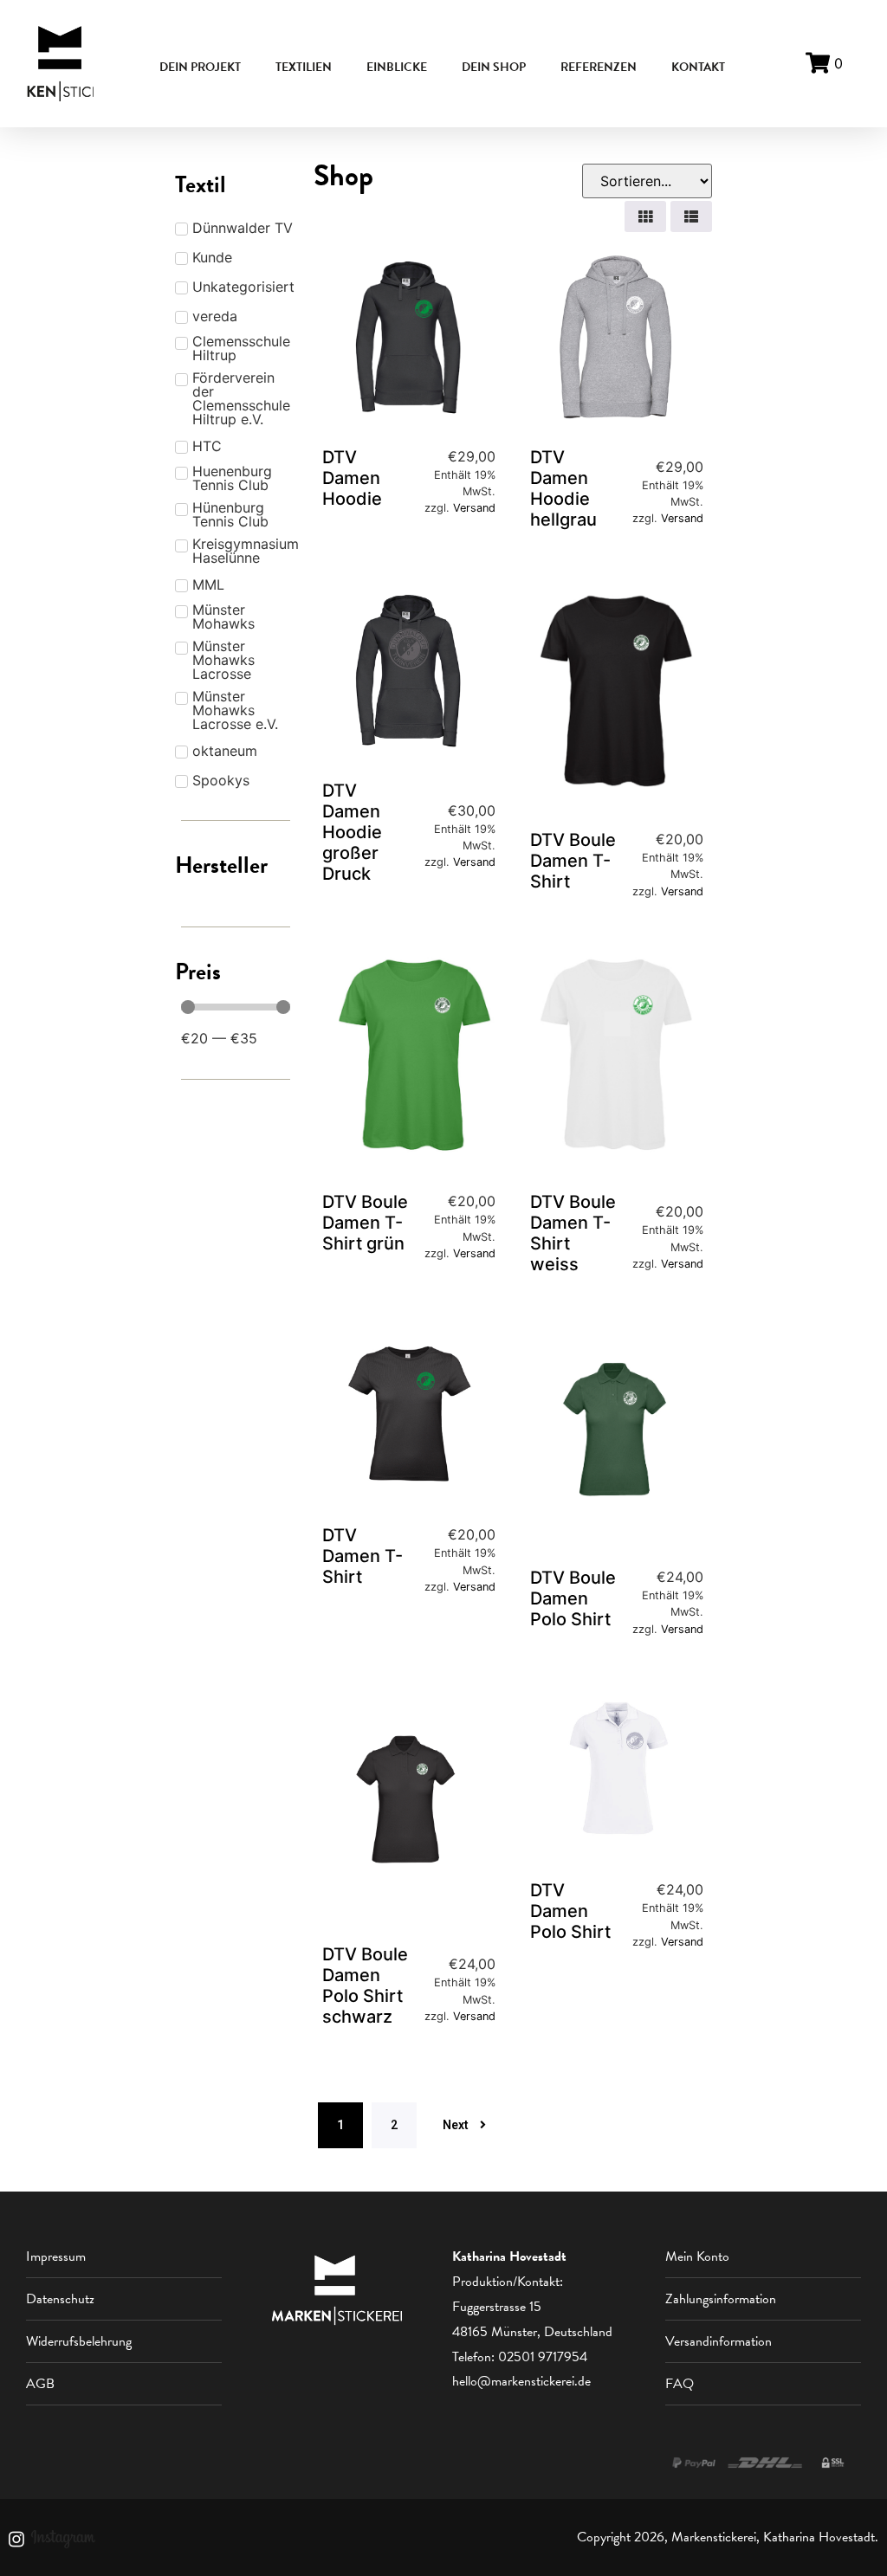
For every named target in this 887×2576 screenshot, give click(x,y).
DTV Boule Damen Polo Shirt (573, 1598)
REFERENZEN (599, 67)
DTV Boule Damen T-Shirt (573, 861)
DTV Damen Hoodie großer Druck (352, 832)
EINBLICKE (397, 67)
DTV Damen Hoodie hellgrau (563, 488)
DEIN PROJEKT (200, 67)
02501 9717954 (543, 2357)
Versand (474, 508)
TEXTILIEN (304, 67)
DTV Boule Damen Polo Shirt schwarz (365, 1985)
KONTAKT (698, 67)
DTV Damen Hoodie (352, 478)
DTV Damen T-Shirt (363, 1556)
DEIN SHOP (494, 67)
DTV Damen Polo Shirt (570, 1911)
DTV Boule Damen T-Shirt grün (365, 1223)
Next (456, 2125)
